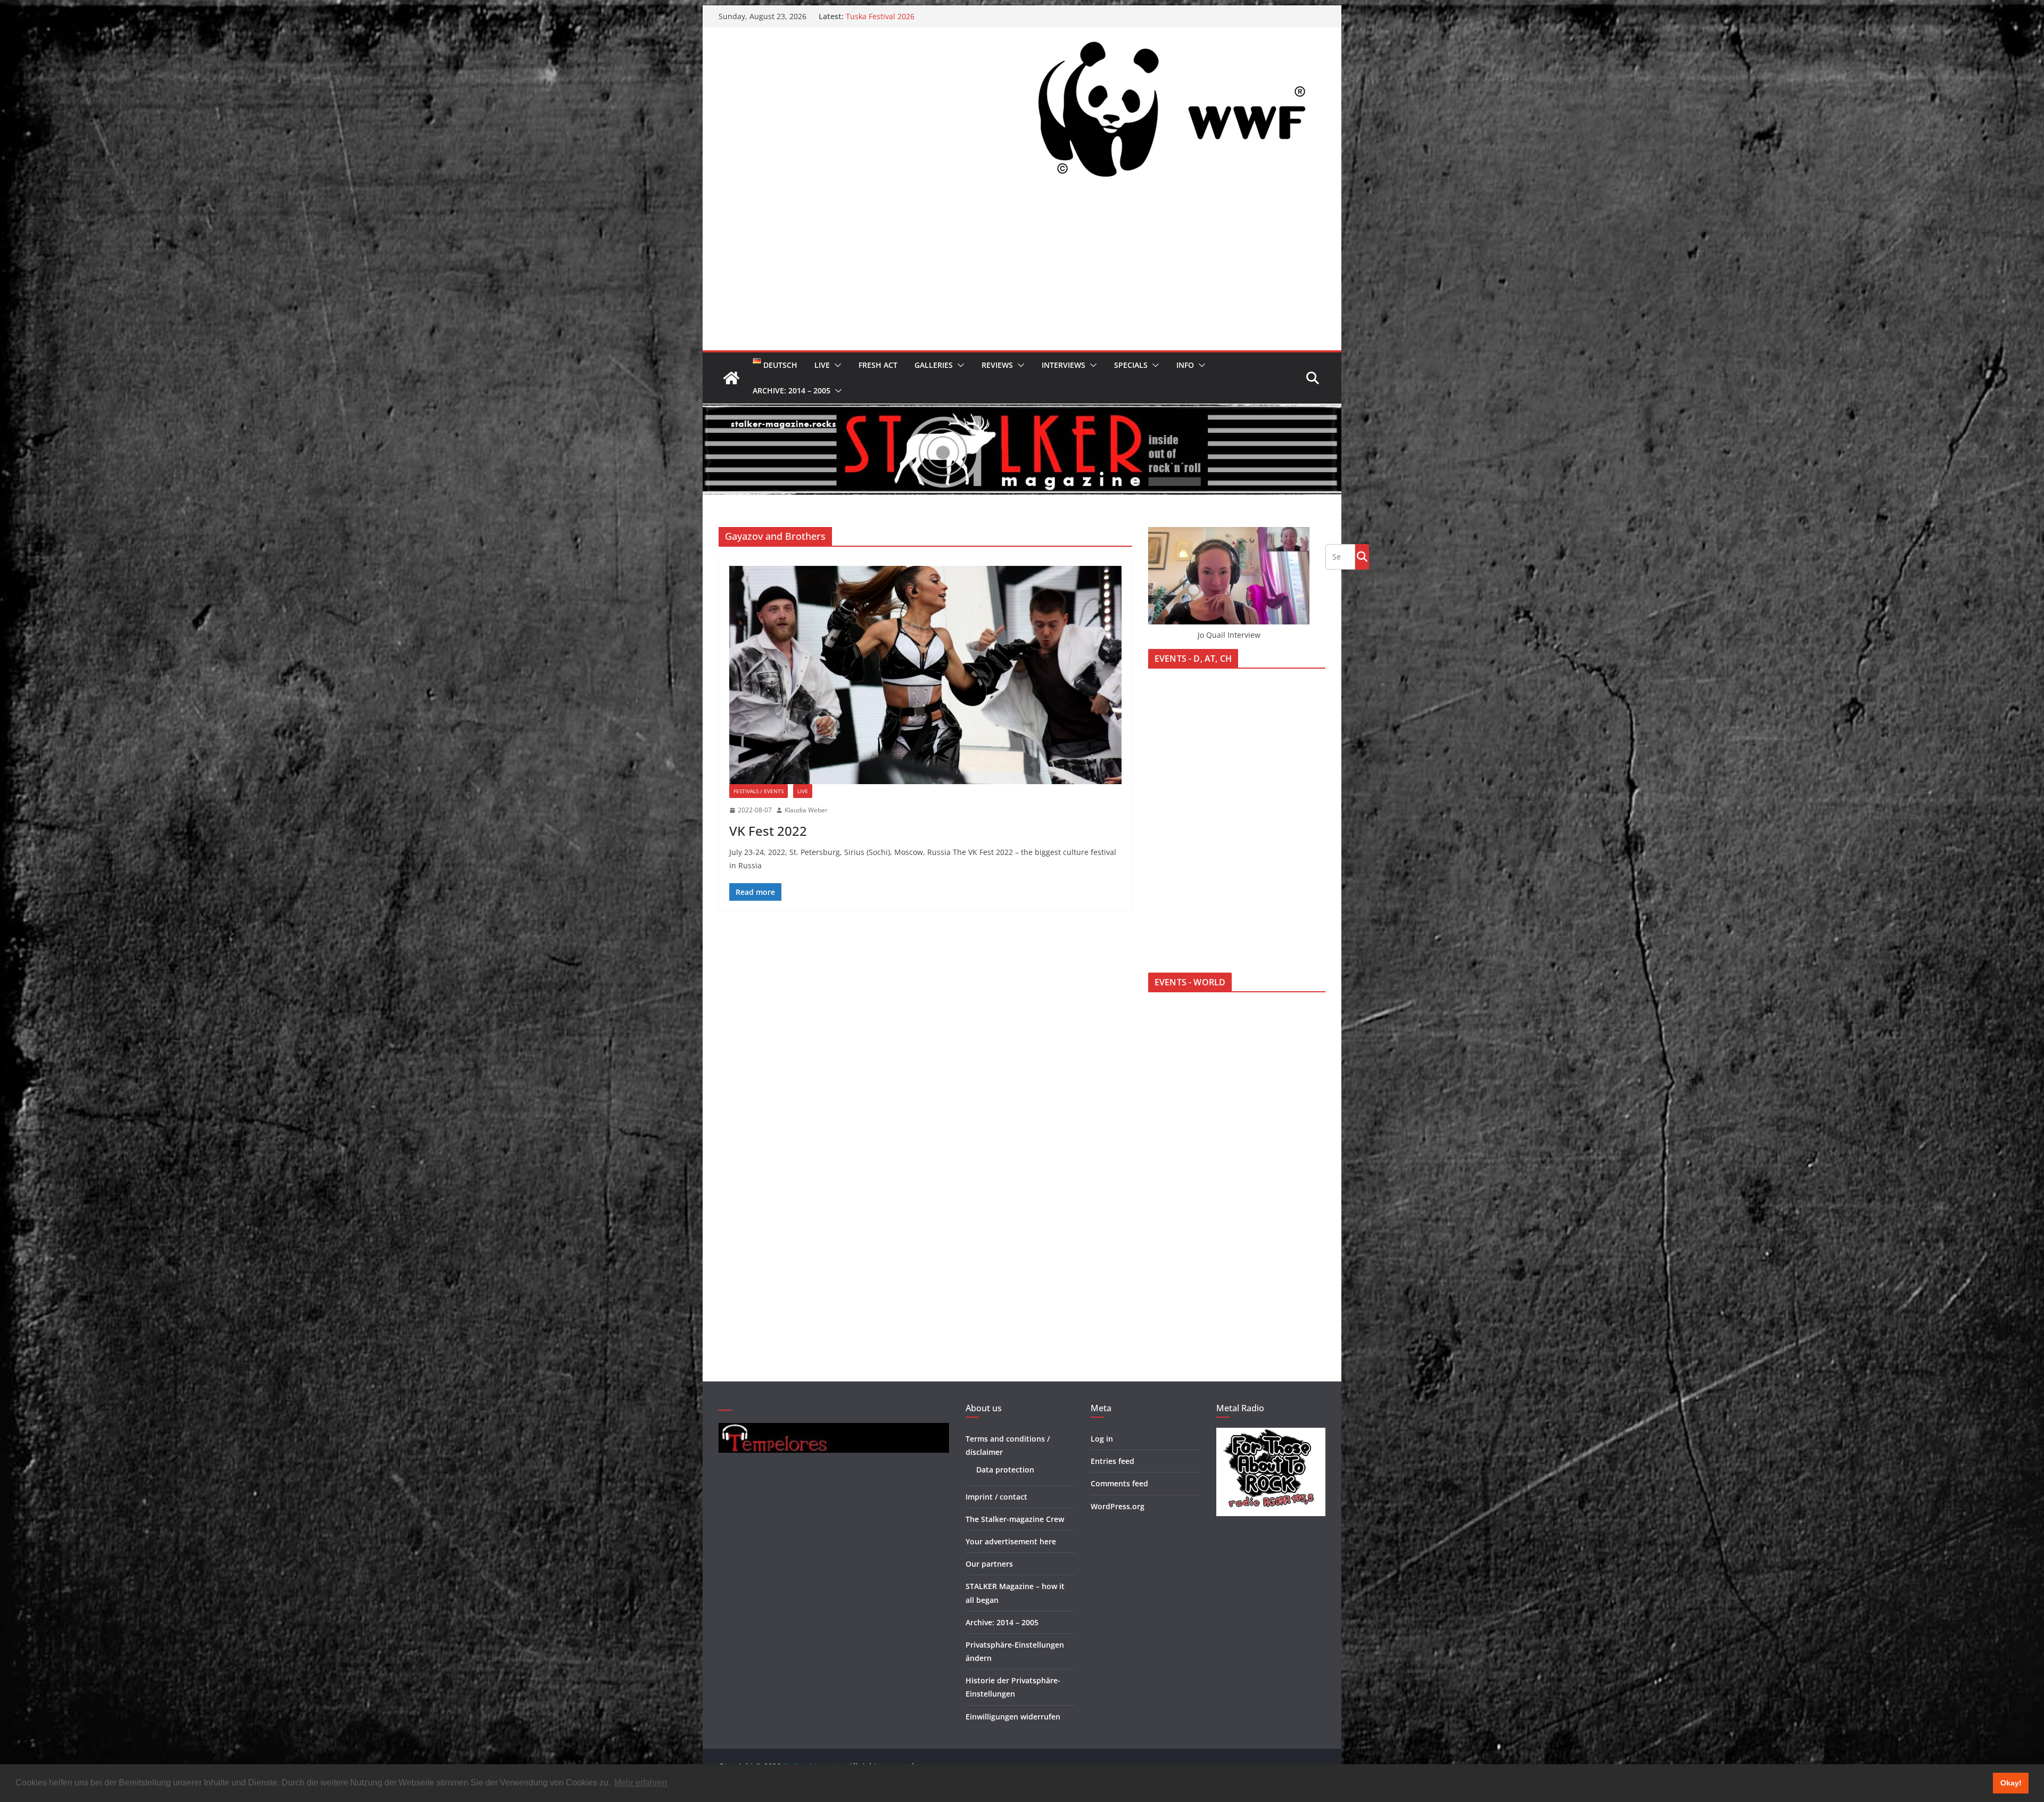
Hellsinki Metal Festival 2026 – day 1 (910, 16)
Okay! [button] (2011, 1783)
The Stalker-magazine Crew (1015, 1519)
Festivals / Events (759, 791)
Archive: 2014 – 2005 (792, 390)
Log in (1102, 1439)
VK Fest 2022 (768, 831)
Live (822, 365)
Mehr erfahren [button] (641, 1783)
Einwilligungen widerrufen (1013, 1717)
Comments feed (1119, 1483)
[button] (836, 365)
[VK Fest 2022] (925, 675)
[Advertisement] (1022, 270)
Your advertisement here (1011, 1541)
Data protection (1005, 1470)
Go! (1362, 556)
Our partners (989, 1564)
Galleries (934, 365)
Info (1185, 365)
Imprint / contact (996, 1497)
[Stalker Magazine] (731, 378)
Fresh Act (878, 365)
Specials (1131, 365)
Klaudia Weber (806, 810)
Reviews (997, 365)
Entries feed (1112, 1461)
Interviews (1064, 365)
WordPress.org (1118, 1506)
